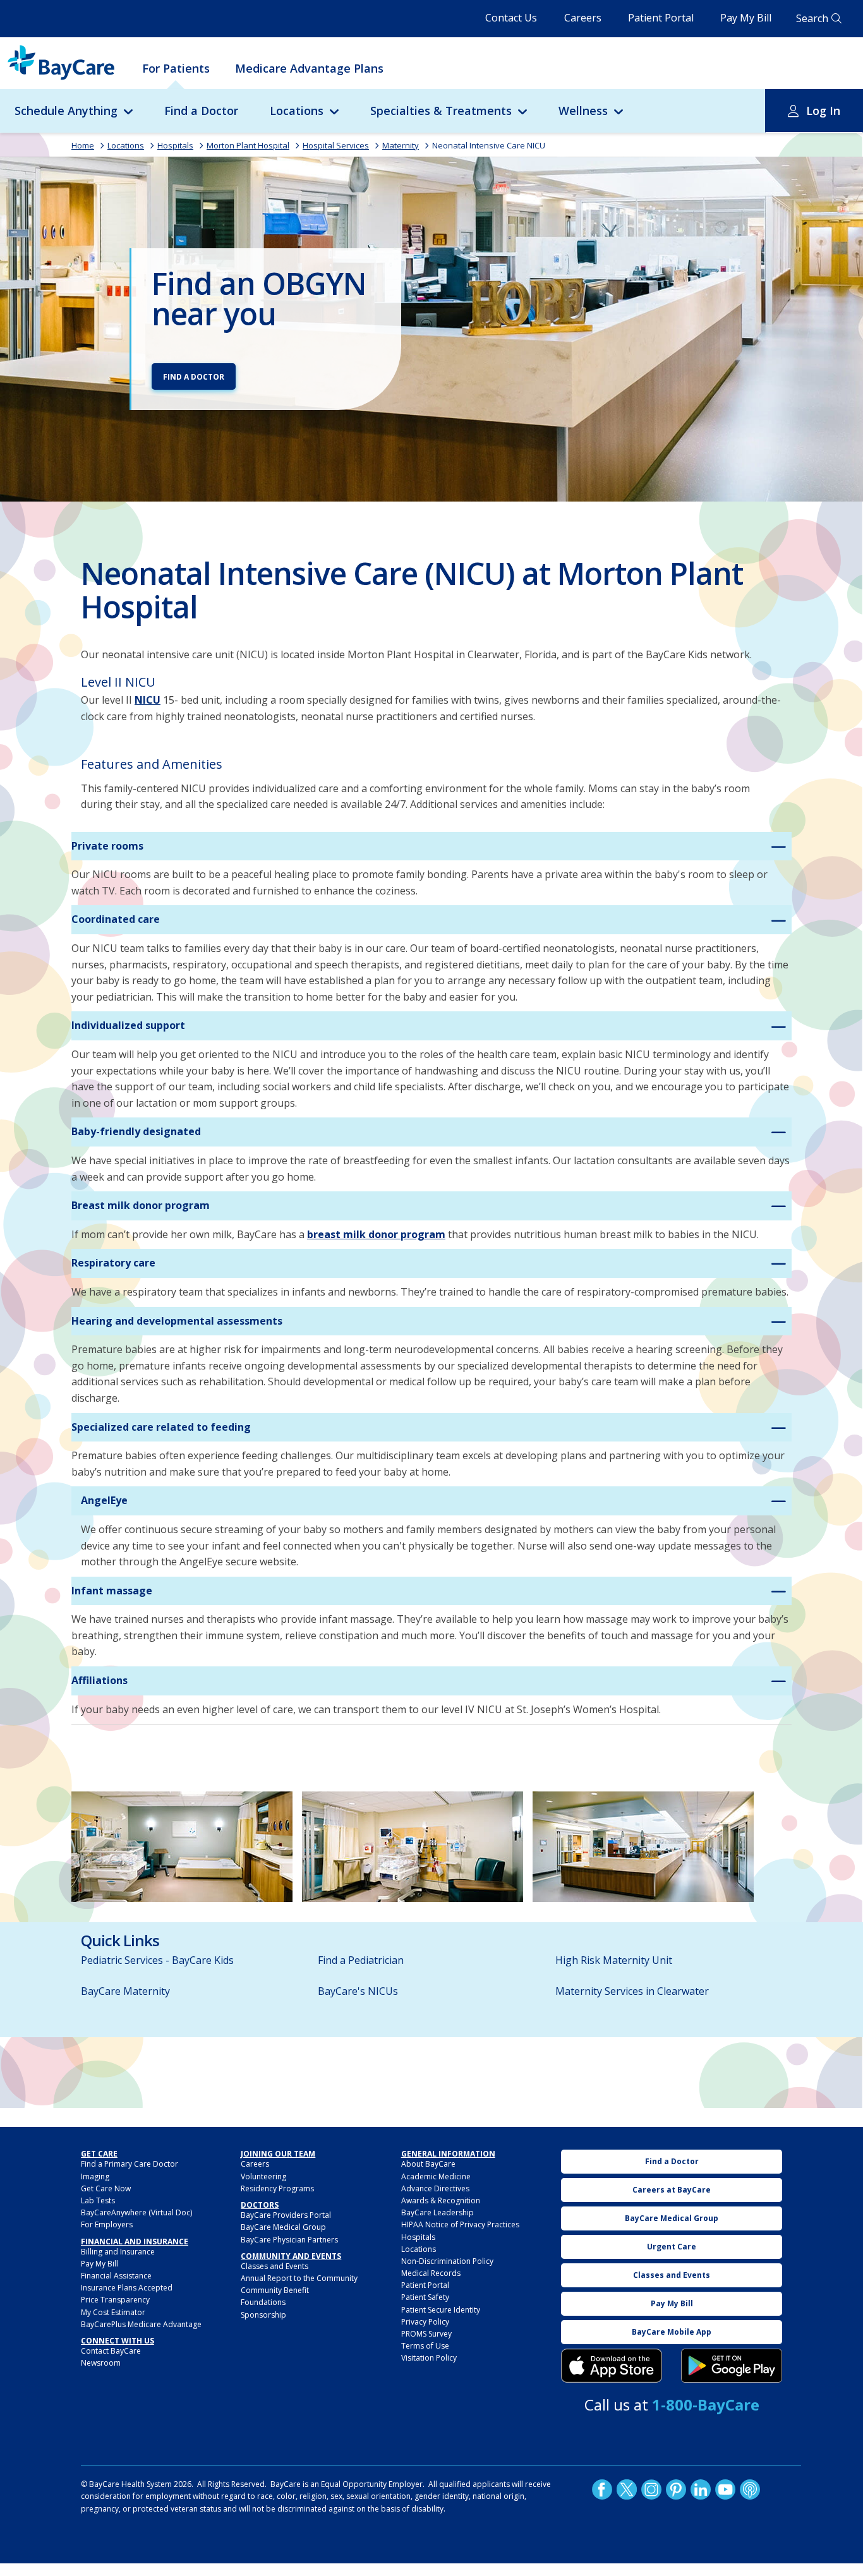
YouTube (725, 2489)
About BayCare (428, 2164)
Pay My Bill (746, 18)
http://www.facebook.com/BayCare (602, 2489)
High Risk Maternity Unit (614, 1960)
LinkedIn (701, 2489)
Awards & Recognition (441, 2200)
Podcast (750, 2489)
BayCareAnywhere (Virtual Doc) (136, 2212)
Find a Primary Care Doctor (130, 2164)
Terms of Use (425, 2346)
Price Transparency (115, 2300)
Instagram (651, 2489)
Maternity (401, 145)
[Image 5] (413, 1847)
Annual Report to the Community (299, 2278)
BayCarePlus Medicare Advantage (141, 2324)
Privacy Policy (425, 2322)
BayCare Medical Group (283, 2227)
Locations (297, 111)
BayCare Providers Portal (286, 2215)
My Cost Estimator (113, 2312)
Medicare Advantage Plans (309, 68)
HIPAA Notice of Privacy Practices (460, 2224)
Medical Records (431, 2273)
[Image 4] (732, 2366)
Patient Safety (425, 2297)
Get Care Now (106, 2188)
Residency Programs (277, 2188)
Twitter (627, 2489)
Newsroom (101, 2363)
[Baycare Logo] (61, 63)
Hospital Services (336, 145)
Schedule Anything (66, 111)
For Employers (107, 2224)
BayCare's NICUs (358, 1991)
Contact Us (511, 18)
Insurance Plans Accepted (127, 2288)
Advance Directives (435, 2188)
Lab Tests (98, 2200)
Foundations (263, 2302)
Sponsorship (263, 2315)
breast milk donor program (376, 1234)
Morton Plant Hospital (248, 145)
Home (83, 145)
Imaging (95, 2176)
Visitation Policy (429, 2358)
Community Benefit (275, 2290)
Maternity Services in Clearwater (632, 1991)
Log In (823, 111)
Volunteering (263, 2176)
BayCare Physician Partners (289, 2240)
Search (812, 18)
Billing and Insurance (118, 2252)
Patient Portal (661, 18)
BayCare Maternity (125, 1991)
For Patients (176, 68)
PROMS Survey (426, 2334)
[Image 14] (182, 1847)
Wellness (583, 111)
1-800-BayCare (706, 2404)
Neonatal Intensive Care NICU (489, 145)
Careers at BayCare (672, 2190)
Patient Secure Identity (441, 2310)
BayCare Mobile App (672, 2332)
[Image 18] (643, 1847)
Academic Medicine (436, 2176)
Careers (583, 18)
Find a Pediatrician (361, 1960)
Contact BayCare (111, 2351)
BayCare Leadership (438, 2212)
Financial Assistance (116, 2276)
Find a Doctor (201, 111)
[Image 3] (612, 2366)
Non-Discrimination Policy (447, 2261)
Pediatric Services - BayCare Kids (157, 1960)
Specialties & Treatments (441, 111)
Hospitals (175, 145)
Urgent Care (672, 2247)
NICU (148, 700)
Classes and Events (275, 2266)
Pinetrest (676, 2489)
